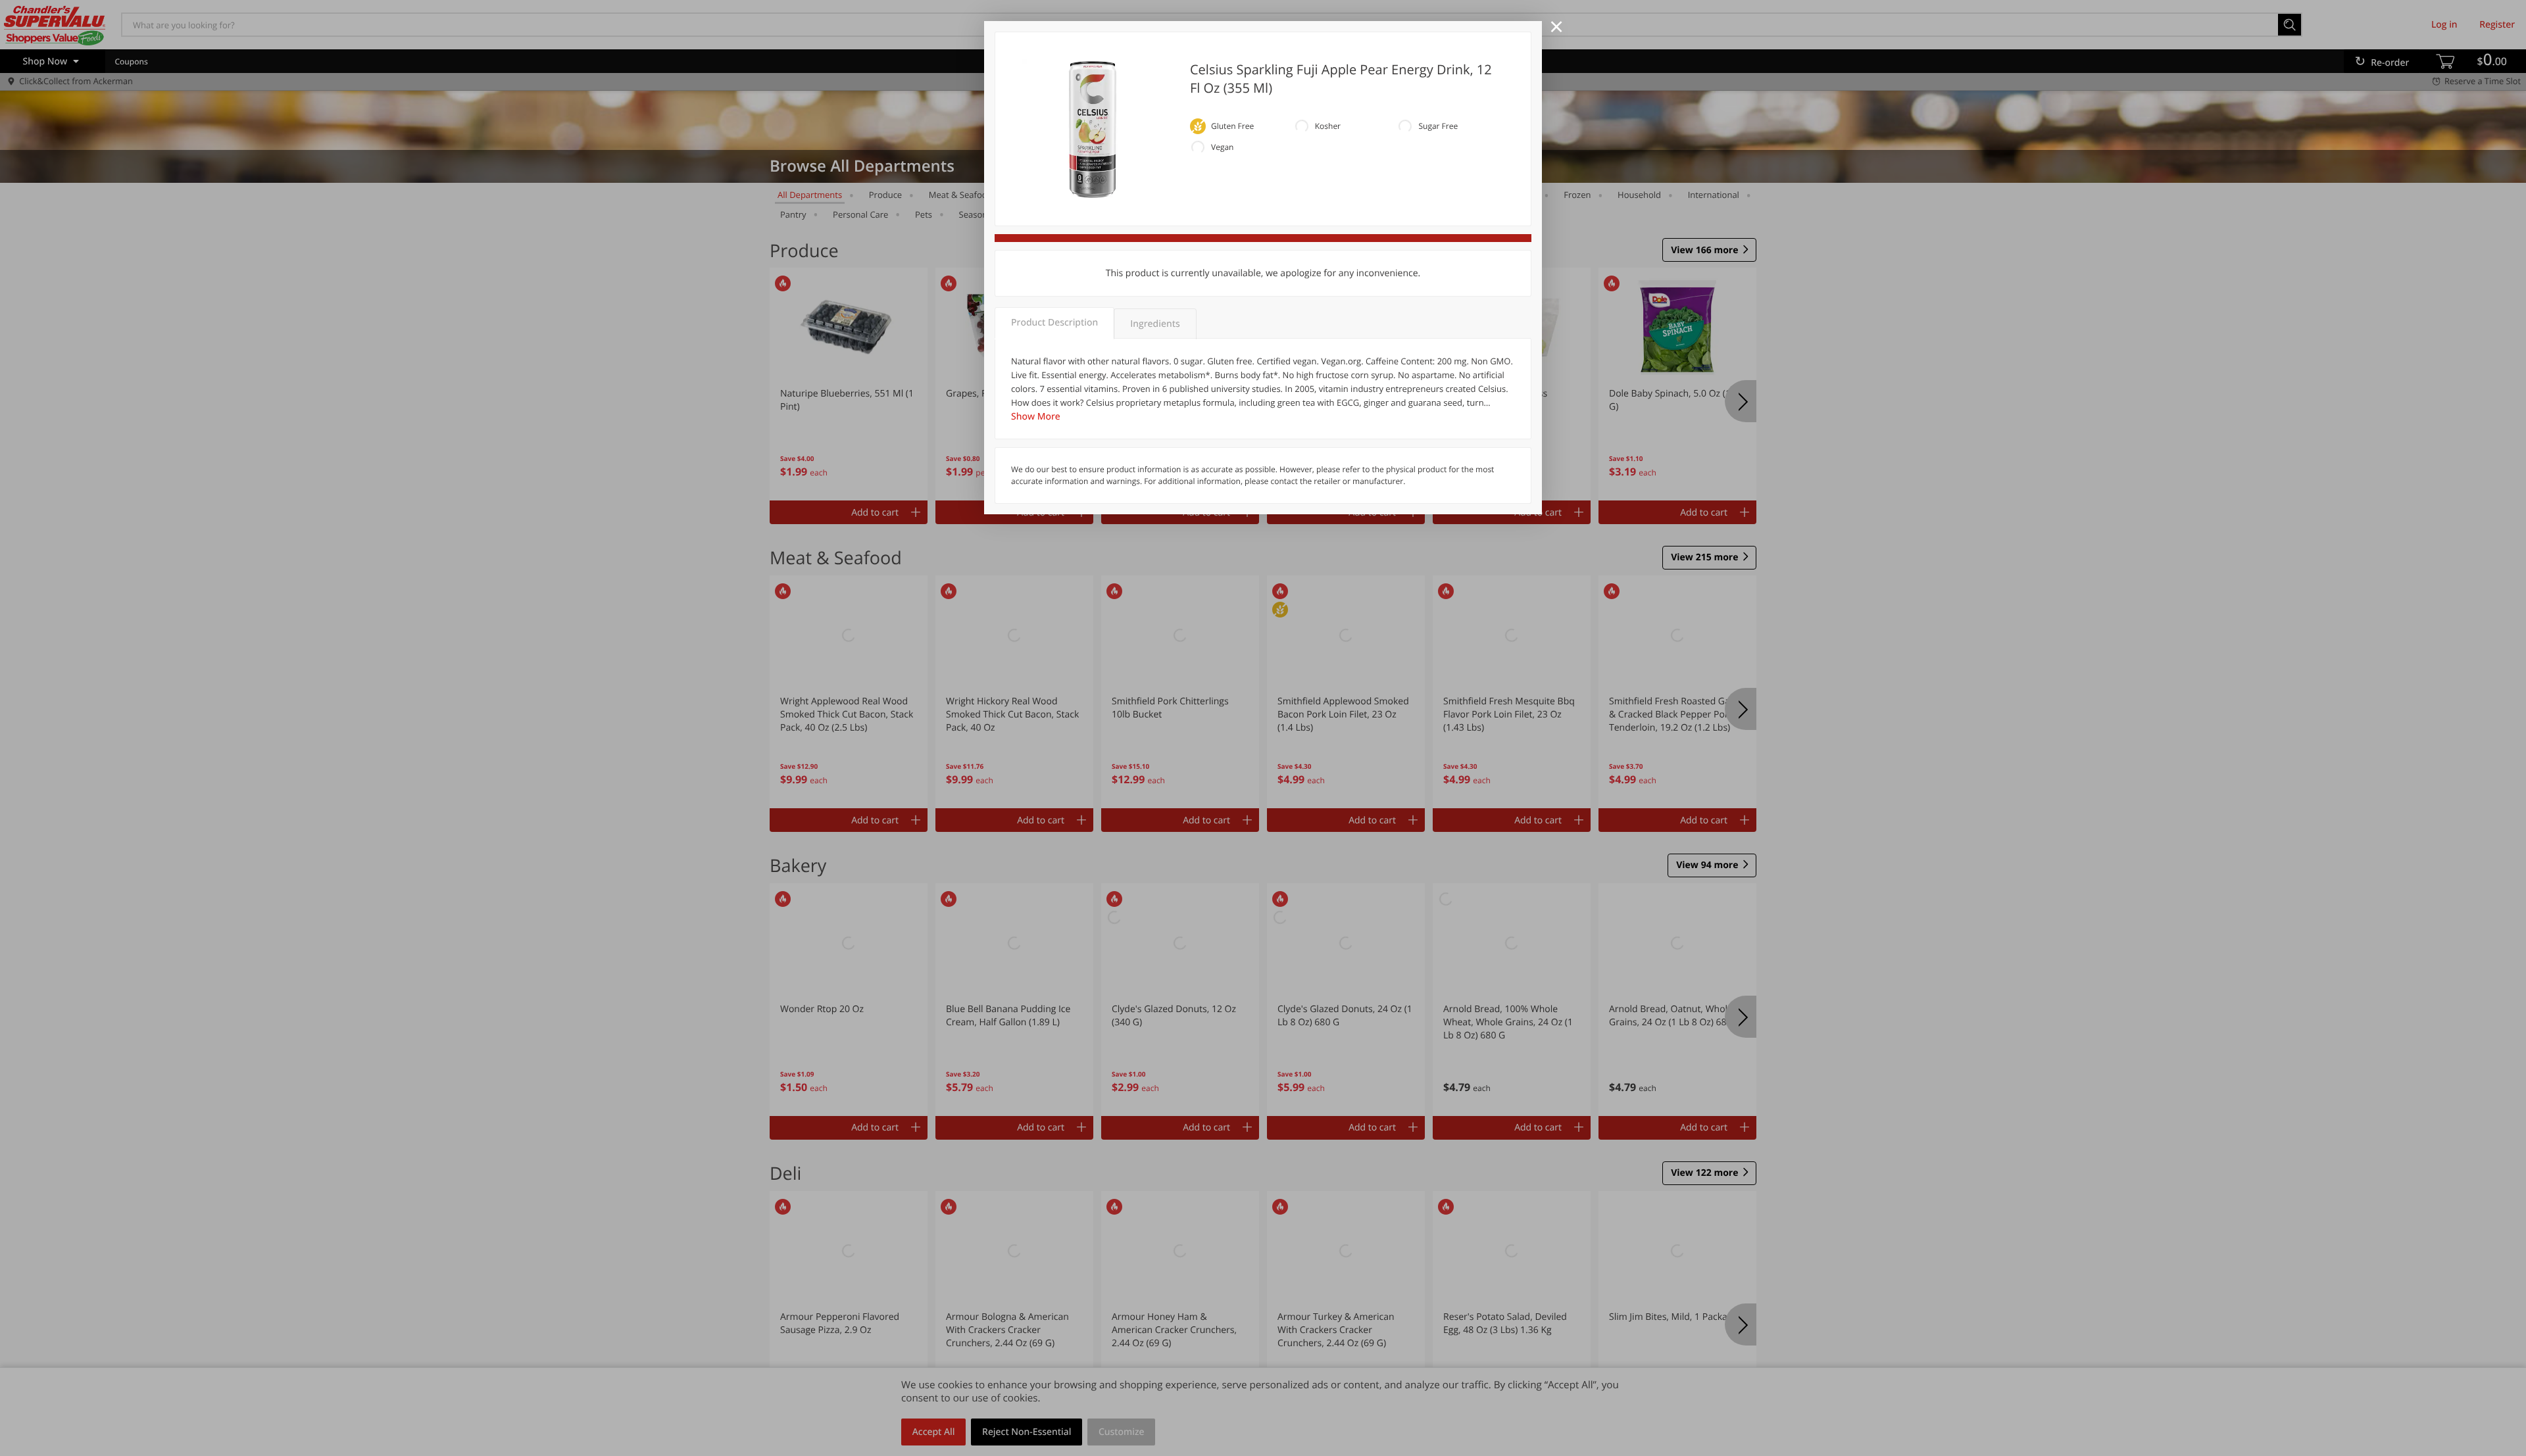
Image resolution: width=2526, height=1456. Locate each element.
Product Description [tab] (1054, 323)
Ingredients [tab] (1155, 324)
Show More (1036, 417)
